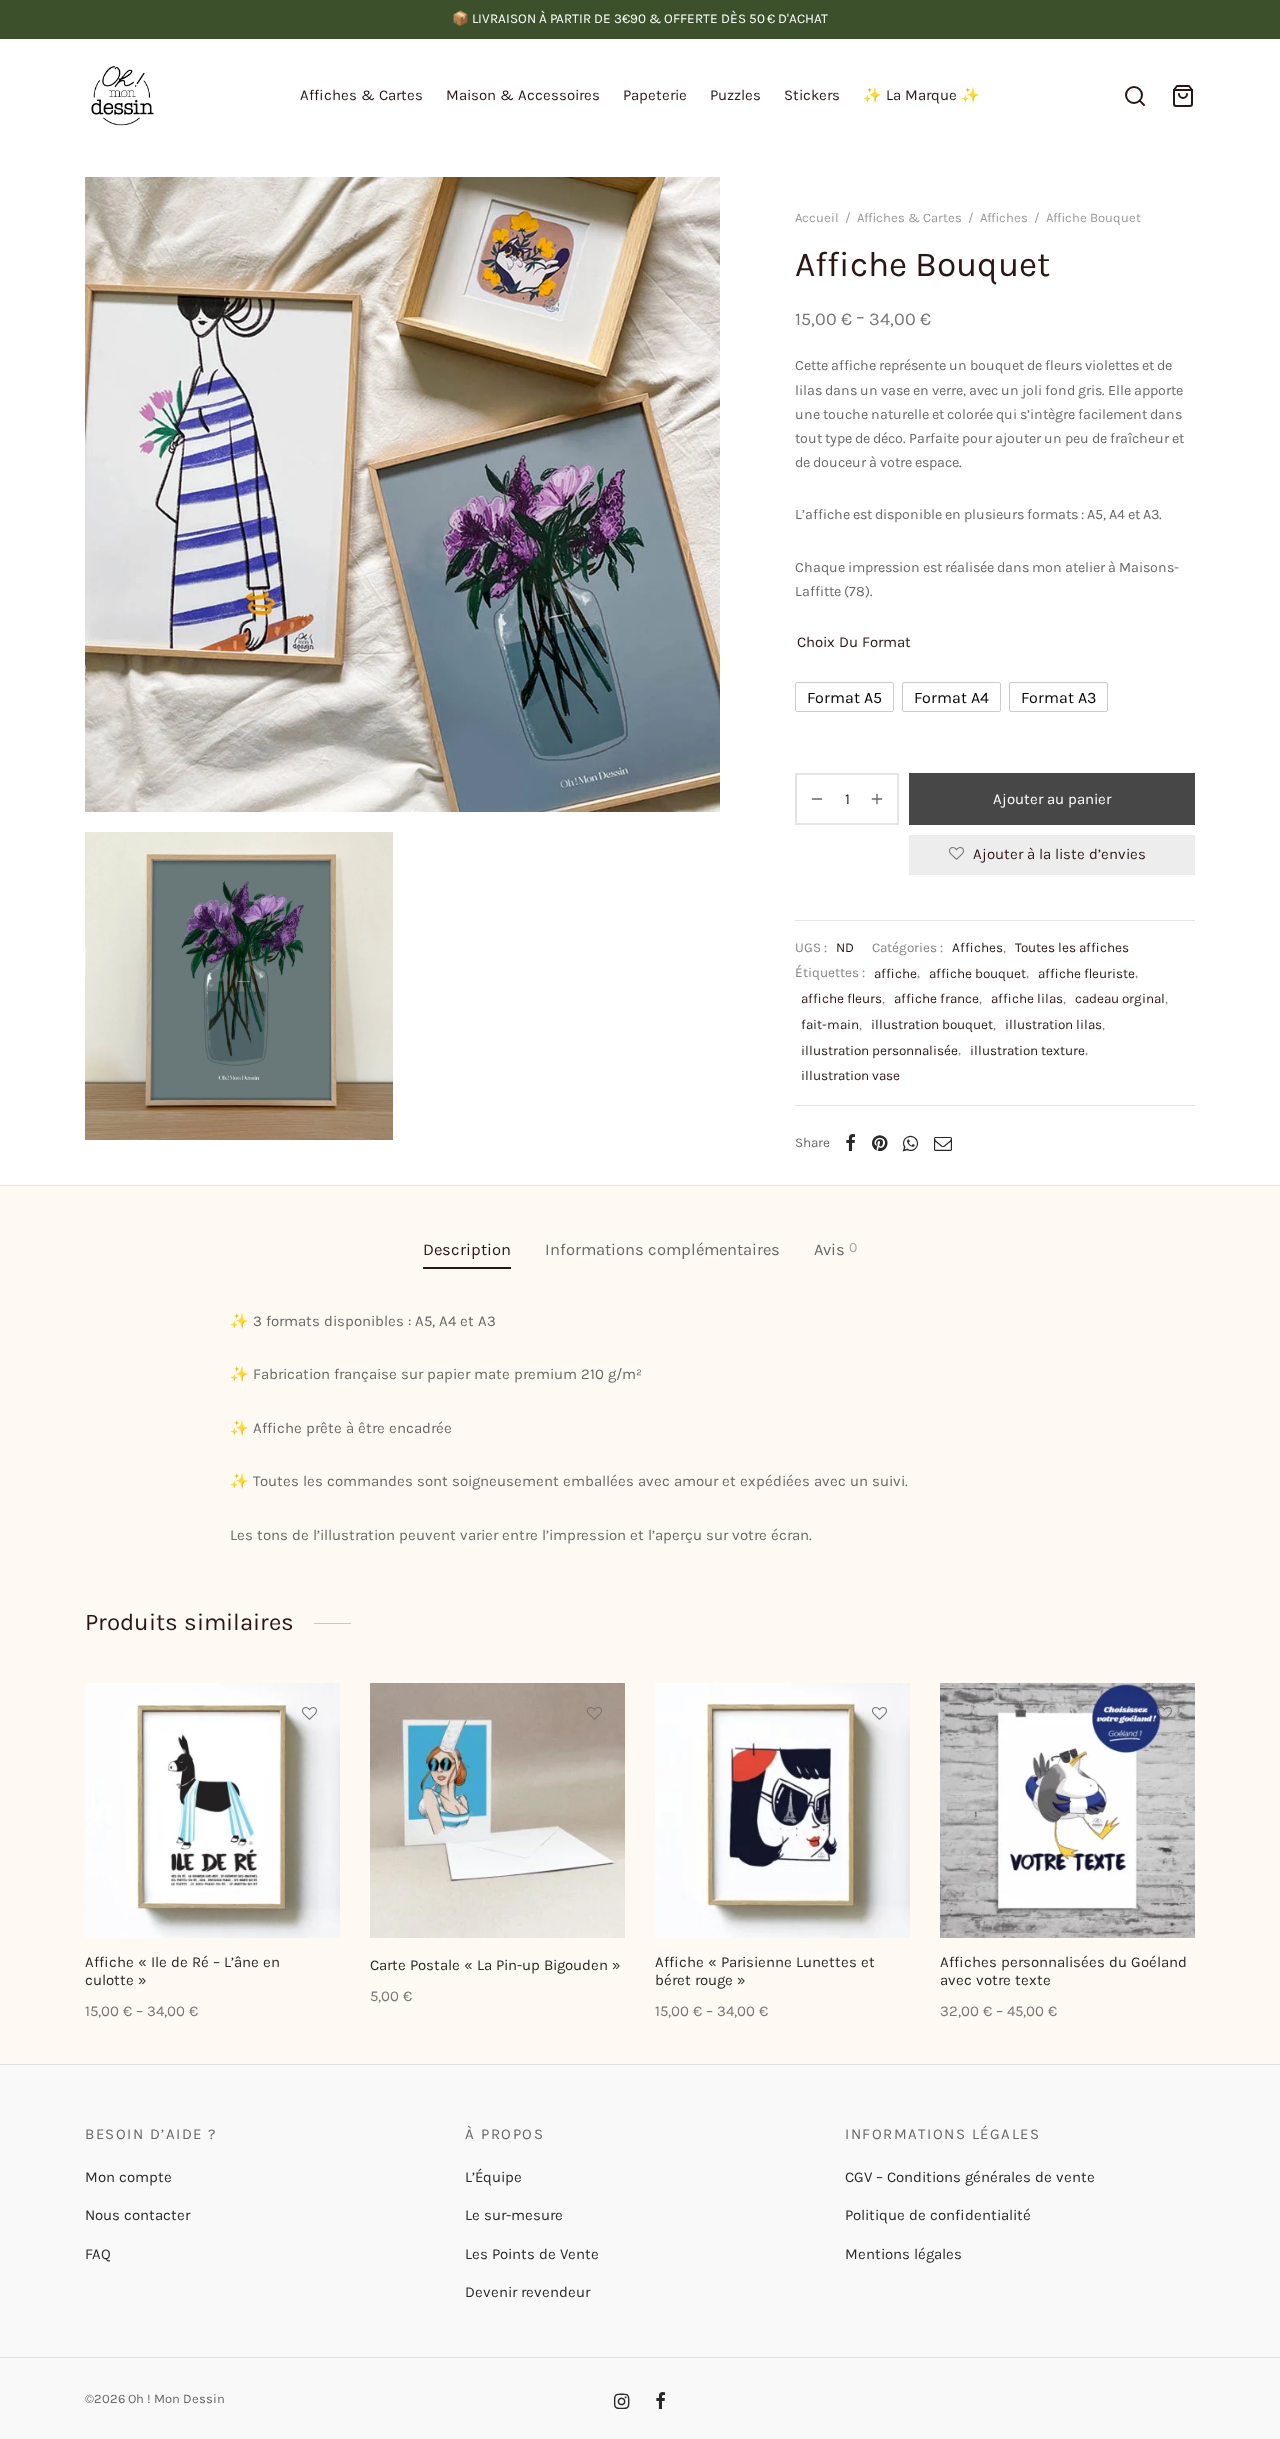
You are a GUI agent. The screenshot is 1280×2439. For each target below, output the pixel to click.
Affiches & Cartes (361, 95)
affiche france (936, 998)
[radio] (844, 697)
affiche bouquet (977, 973)
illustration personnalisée (879, 1050)
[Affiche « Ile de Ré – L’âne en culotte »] (212, 1810)
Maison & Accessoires (523, 95)
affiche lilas (1027, 998)
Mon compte (128, 2177)
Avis (835, 1249)
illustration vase (850, 1075)
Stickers (812, 95)
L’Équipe (493, 2177)
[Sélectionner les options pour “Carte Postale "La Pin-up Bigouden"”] (594, 1760)
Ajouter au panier (1052, 799)
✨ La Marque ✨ (921, 95)
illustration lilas (1053, 1024)
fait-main (830, 1024)
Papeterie (655, 95)
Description (467, 1249)
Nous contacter (137, 2215)
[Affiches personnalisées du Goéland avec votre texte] (1067, 1810)
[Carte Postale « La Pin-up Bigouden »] (497, 1810)
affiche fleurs (841, 998)
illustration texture (1027, 1050)
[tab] (467, 1250)
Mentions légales (903, 2254)
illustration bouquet (932, 1024)
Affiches (1004, 217)
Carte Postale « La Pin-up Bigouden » (495, 1965)
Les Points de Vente (532, 2254)
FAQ (98, 2254)
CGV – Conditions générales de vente (970, 2177)
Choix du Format (854, 642)
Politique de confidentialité (938, 2215)
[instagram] (621, 2403)
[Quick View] (309, 1806)
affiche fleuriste (1086, 973)
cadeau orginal (1120, 998)
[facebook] (660, 2403)
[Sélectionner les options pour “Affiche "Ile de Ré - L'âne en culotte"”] (309, 1760)
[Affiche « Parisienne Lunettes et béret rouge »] (782, 1810)
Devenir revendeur (527, 2292)
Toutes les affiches (1072, 947)
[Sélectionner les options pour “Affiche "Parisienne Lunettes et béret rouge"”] (879, 1760)
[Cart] (1183, 96)
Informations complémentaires (662, 1249)
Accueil (817, 217)
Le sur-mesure (514, 2215)
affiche (895, 973)
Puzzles (735, 95)
